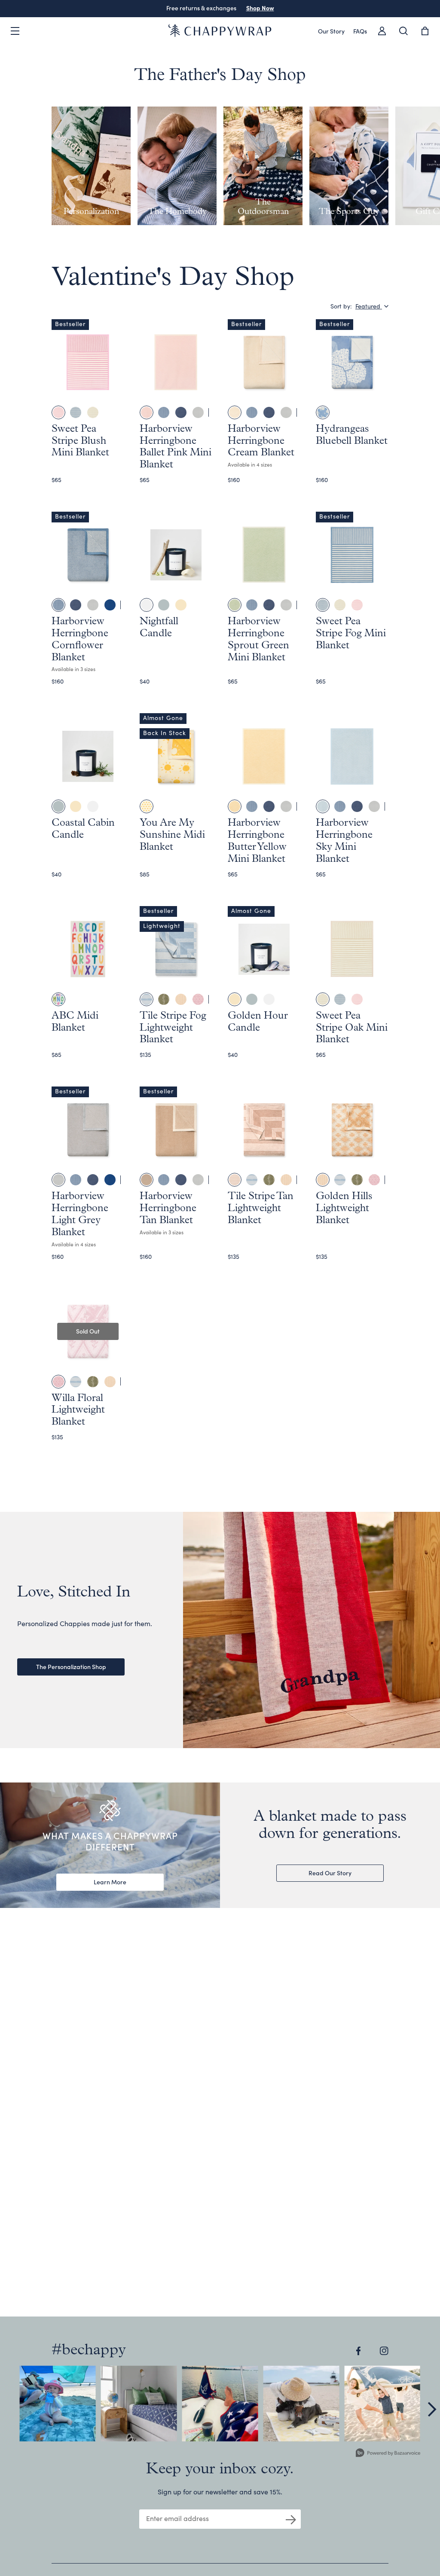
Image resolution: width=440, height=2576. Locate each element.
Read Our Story (330, 1873)
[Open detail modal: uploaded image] (58, 2404)
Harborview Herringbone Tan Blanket (168, 1209)
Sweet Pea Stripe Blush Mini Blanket (80, 441)
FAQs (360, 31)
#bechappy (89, 2350)
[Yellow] (147, 806)
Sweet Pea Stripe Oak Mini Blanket (352, 1028)
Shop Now (260, 8)
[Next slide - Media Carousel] (431, 2409)
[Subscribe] (291, 2519)
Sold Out (88, 1331)
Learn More (110, 1882)
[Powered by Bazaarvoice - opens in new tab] (388, 2454)
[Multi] (58, 999)
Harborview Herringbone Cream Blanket (261, 441)
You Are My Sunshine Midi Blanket (172, 835)
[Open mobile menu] (15, 31)
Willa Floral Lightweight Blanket (78, 1410)
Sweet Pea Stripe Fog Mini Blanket (351, 634)
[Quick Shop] (111, 393)
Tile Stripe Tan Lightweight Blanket (261, 1209)
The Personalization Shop (71, 1666)
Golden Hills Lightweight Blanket (344, 1209)
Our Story (331, 31)
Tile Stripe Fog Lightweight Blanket (173, 1028)
